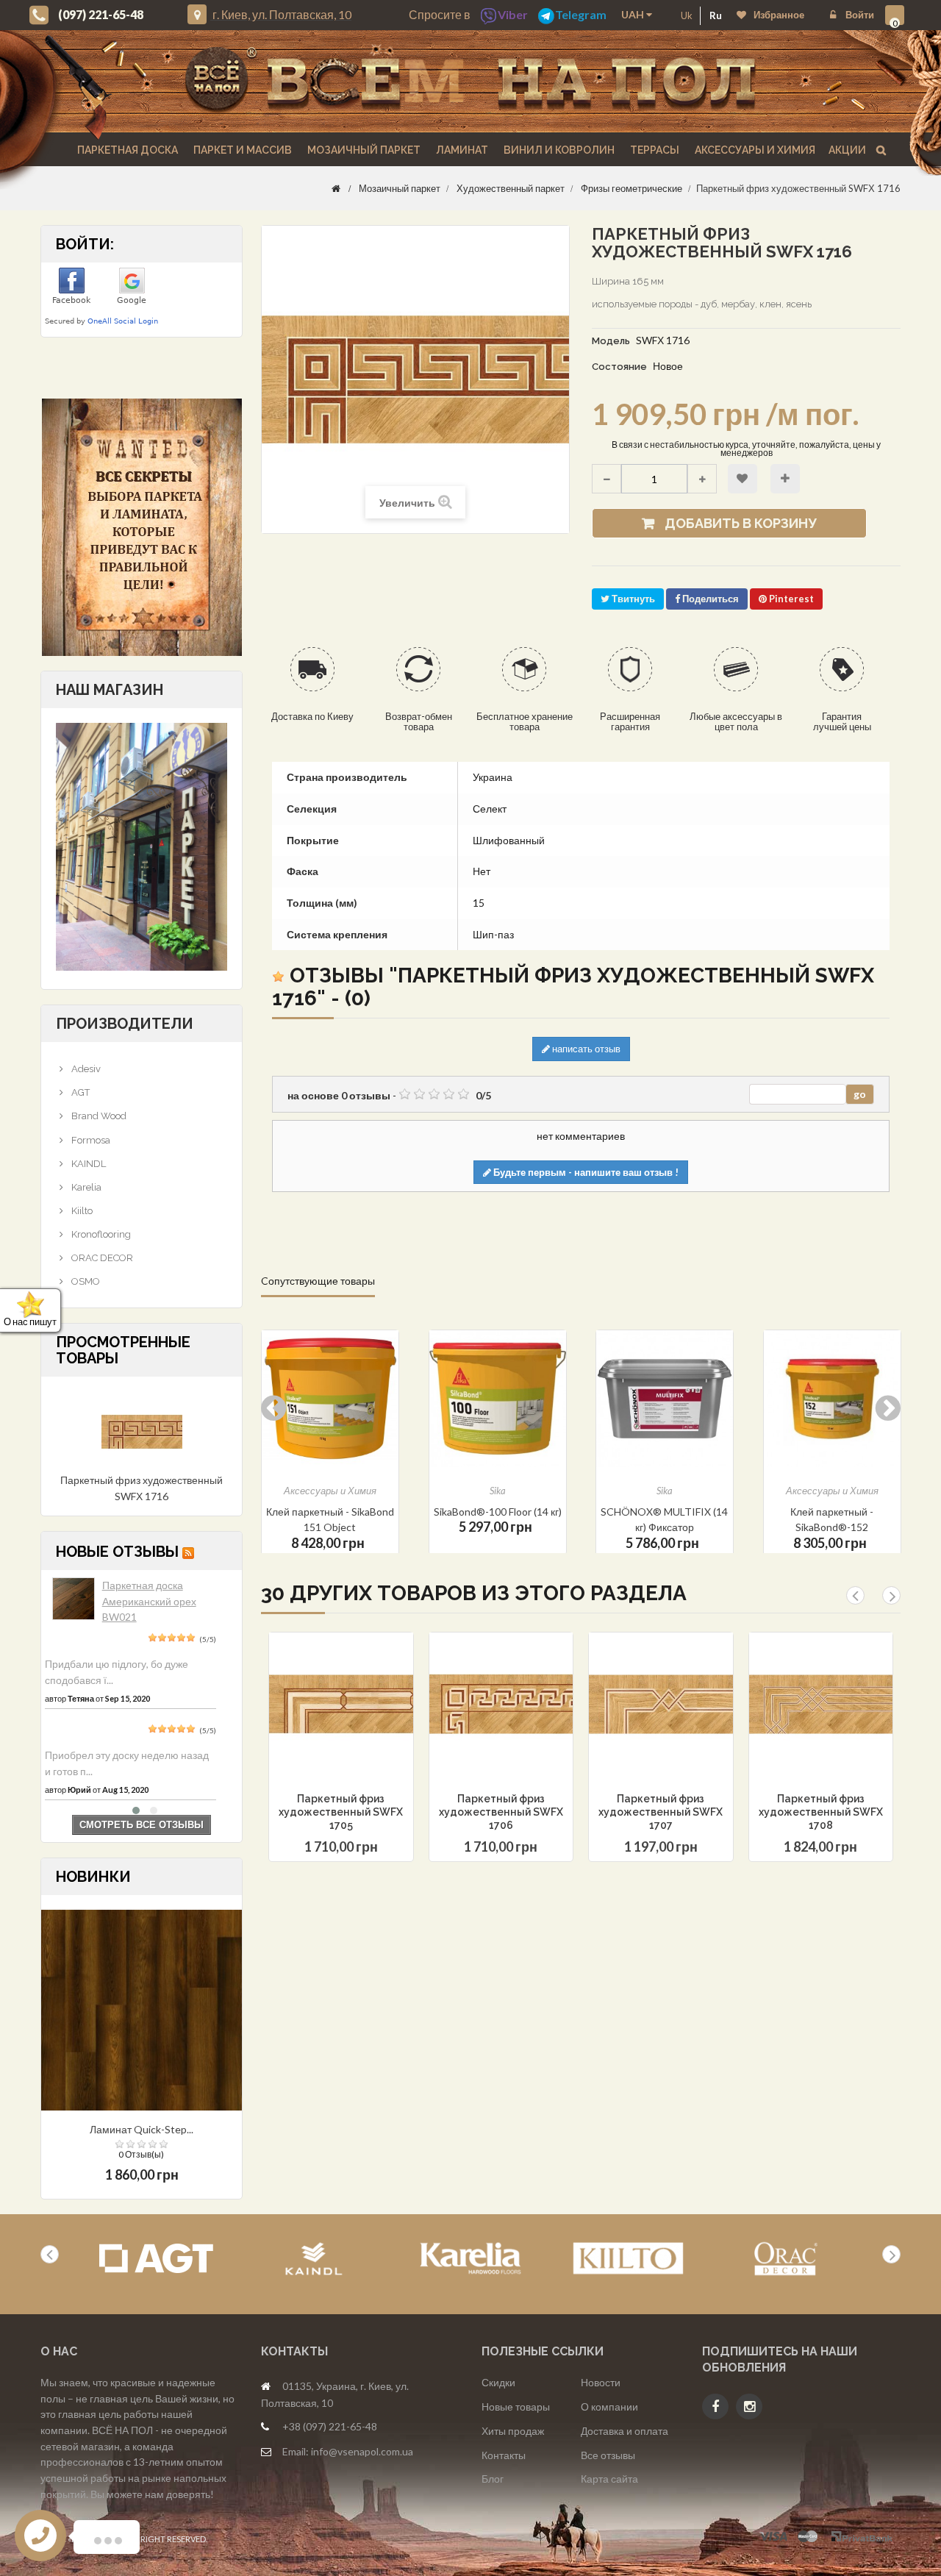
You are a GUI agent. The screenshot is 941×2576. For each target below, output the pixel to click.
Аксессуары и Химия (754, 150)
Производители (125, 1024)
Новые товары (516, 2406)
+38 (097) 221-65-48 (330, 2426)
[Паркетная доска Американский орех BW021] (74, 1599)
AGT (79, 1092)
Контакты (504, 2455)
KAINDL (87, 1164)
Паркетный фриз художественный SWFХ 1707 (661, 1812)
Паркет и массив (241, 150)
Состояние (619, 367)
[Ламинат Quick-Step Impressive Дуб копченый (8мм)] (142, 2009)
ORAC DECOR (101, 1258)
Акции (847, 150)
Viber (513, 14)
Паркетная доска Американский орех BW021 (149, 1601)
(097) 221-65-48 (101, 14)
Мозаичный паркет (363, 150)
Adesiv (85, 1069)
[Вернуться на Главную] (336, 188)
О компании (609, 2406)
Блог (493, 2479)
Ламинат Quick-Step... (142, 2129)
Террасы (654, 150)
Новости (601, 2382)
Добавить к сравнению (785, 479)
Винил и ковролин (558, 150)
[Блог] (142, 527)
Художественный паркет (511, 188)
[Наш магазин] (142, 845)
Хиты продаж (513, 2431)
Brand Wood (98, 1116)
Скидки (498, 2382)
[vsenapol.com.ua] (470, 81)
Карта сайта (609, 2479)
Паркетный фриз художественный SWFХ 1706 (501, 1812)
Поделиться (709, 599)
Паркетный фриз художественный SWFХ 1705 (341, 1812)
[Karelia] (471, 2259)
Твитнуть (632, 599)
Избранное (779, 15)
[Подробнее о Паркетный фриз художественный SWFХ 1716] (142, 1431)
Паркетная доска (126, 150)
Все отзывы (608, 2455)
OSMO (85, 1281)
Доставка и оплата (625, 2431)
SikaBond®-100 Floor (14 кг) (330, 1512)
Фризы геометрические (631, 188)
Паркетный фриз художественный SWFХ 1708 (821, 1812)
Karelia (85, 1187)
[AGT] (156, 2259)
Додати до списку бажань (315, 1741)
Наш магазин (110, 690)
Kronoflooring (100, 1234)
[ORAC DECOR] (786, 2259)
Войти (859, 15)
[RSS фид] (188, 1552)
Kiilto (81, 1211)
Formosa (90, 1140)
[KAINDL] (314, 2259)
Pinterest (790, 599)
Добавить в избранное (743, 479)
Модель (611, 341)
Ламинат (461, 150)
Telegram (581, 14)
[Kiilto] (628, 2259)
